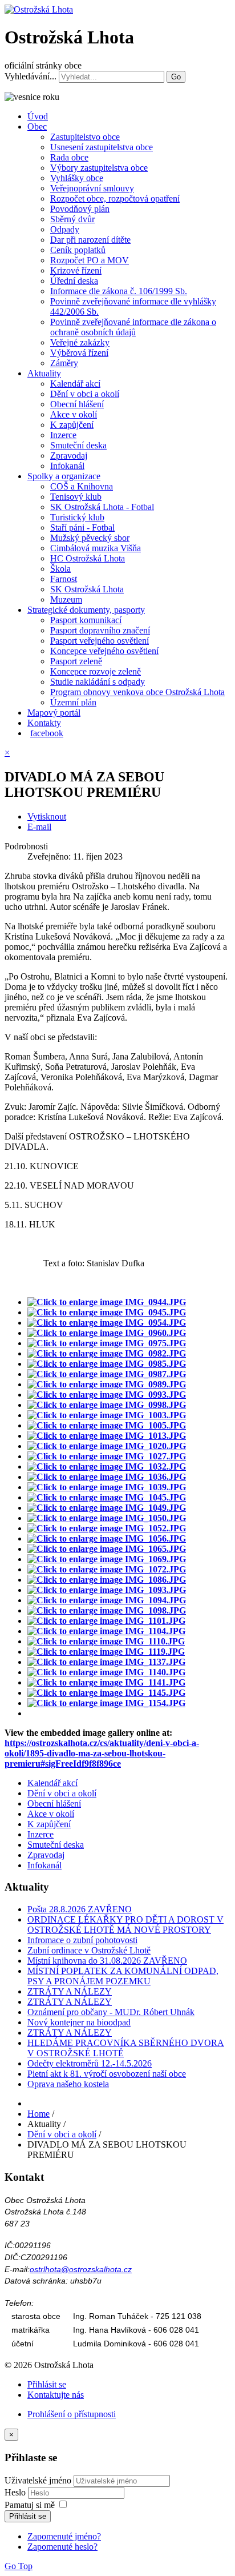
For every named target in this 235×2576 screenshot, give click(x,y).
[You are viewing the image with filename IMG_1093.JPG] (107, 1590)
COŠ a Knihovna (82, 486)
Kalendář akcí (75, 384)
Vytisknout (47, 816)
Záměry (64, 363)
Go (176, 77)
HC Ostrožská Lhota (88, 558)
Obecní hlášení (77, 404)
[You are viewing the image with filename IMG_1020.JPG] (107, 1446)
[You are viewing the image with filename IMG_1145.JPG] (106, 1693)
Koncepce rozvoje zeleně (96, 671)
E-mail (39, 827)
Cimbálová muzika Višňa (96, 548)
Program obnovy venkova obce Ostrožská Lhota (137, 692)
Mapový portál (54, 713)
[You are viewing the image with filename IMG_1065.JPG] (107, 1549)
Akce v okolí (74, 414)
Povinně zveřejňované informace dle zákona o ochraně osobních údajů (133, 327)
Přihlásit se (47, 2384)
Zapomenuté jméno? (64, 2536)
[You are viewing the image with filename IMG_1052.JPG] (107, 1528)
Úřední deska (74, 281)
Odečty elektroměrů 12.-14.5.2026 (90, 2063)
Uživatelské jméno (38, 2480)
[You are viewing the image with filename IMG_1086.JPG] (107, 1580)
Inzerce (63, 435)
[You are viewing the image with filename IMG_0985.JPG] (107, 1364)
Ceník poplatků (78, 250)
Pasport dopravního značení (100, 630)
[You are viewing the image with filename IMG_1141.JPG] (106, 1682)
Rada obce (69, 157)
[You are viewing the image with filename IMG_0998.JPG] (107, 1405)
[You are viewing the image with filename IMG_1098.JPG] (107, 1610)
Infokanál (67, 466)
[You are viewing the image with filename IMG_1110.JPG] (106, 1641)
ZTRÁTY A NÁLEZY (70, 1991)
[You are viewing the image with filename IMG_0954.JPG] (107, 1323)
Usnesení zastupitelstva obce (102, 147)
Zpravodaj (69, 456)
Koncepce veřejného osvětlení (104, 651)
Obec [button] (37, 127)
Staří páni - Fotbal (82, 527)
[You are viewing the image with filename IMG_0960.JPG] (107, 1333)
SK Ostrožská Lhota (87, 589)
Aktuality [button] (44, 373)
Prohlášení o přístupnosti (72, 2414)
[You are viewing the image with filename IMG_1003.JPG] (107, 1415)
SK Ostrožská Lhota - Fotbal (102, 507)
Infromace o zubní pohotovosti (82, 1940)
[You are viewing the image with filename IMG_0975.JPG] (107, 1343)
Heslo (16, 2492)
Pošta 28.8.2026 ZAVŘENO (80, 1909)
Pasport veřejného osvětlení (100, 641)
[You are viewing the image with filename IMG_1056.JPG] (107, 1538)
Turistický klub (77, 517)
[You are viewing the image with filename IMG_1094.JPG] (107, 1600)
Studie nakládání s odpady (98, 682)
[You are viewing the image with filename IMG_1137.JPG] (106, 1662)
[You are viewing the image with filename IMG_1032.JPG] (107, 1466)
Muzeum (66, 599)
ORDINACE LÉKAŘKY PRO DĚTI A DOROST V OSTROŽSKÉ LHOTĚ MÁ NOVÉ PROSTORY (125, 1925)
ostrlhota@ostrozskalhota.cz (81, 2269)
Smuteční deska (78, 445)
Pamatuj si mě (30, 2505)
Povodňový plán (80, 209)
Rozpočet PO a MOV (90, 260)
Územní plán (73, 702)
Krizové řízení (76, 270)
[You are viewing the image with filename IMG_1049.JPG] (107, 1508)
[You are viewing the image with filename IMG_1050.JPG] (107, 1518)
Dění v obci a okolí (85, 394)
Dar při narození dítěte (90, 240)
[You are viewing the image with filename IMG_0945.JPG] (107, 1312)
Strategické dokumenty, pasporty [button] (86, 610)
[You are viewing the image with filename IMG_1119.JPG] (106, 1652)
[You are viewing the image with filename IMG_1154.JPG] (106, 1703)
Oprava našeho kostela (68, 2084)
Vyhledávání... (31, 76)
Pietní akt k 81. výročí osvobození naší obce (107, 2074)
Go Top (19, 2566)
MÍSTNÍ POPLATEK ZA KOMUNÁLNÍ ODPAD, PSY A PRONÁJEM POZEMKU (123, 1976)
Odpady (65, 229)
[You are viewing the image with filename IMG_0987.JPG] (107, 1374)
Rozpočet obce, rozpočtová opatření (115, 198)
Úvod (38, 116)
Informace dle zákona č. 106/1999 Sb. (119, 291)
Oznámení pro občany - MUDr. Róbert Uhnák (111, 2012)
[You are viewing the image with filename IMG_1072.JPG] (107, 1569)
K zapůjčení (72, 425)
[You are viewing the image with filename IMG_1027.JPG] (107, 1456)
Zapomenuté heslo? (62, 2547)
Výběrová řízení (79, 353)
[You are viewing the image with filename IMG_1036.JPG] (107, 1477)
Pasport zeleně (76, 661)
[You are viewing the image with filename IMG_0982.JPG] (107, 1353)
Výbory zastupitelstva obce (99, 168)
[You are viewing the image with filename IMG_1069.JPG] (107, 1559)
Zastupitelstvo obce (85, 137)
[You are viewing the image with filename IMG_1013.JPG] (107, 1436)
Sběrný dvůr (72, 219)
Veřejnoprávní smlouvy (92, 188)
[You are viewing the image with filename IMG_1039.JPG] (107, 1487)
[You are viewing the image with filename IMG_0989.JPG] (107, 1384)
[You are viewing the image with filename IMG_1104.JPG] (106, 1631)
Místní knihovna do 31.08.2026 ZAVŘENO (107, 1961)
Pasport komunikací (86, 620)
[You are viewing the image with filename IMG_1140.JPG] (106, 1672)
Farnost (64, 579)
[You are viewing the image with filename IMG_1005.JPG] (107, 1425)
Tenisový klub (76, 497)
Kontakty (44, 723)
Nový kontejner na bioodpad (79, 2022)
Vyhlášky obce (77, 178)
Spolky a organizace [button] (64, 476)
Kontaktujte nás (56, 2395)
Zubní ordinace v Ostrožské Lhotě (89, 1950)
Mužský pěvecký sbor (90, 538)
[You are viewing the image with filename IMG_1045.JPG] (107, 1497)
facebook (47, 733)
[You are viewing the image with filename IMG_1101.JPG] (106, 1621)
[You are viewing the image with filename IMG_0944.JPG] (107, 1302)
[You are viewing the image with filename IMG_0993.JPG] (107, 1395)
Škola (60, 569)
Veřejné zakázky (80, 342)
